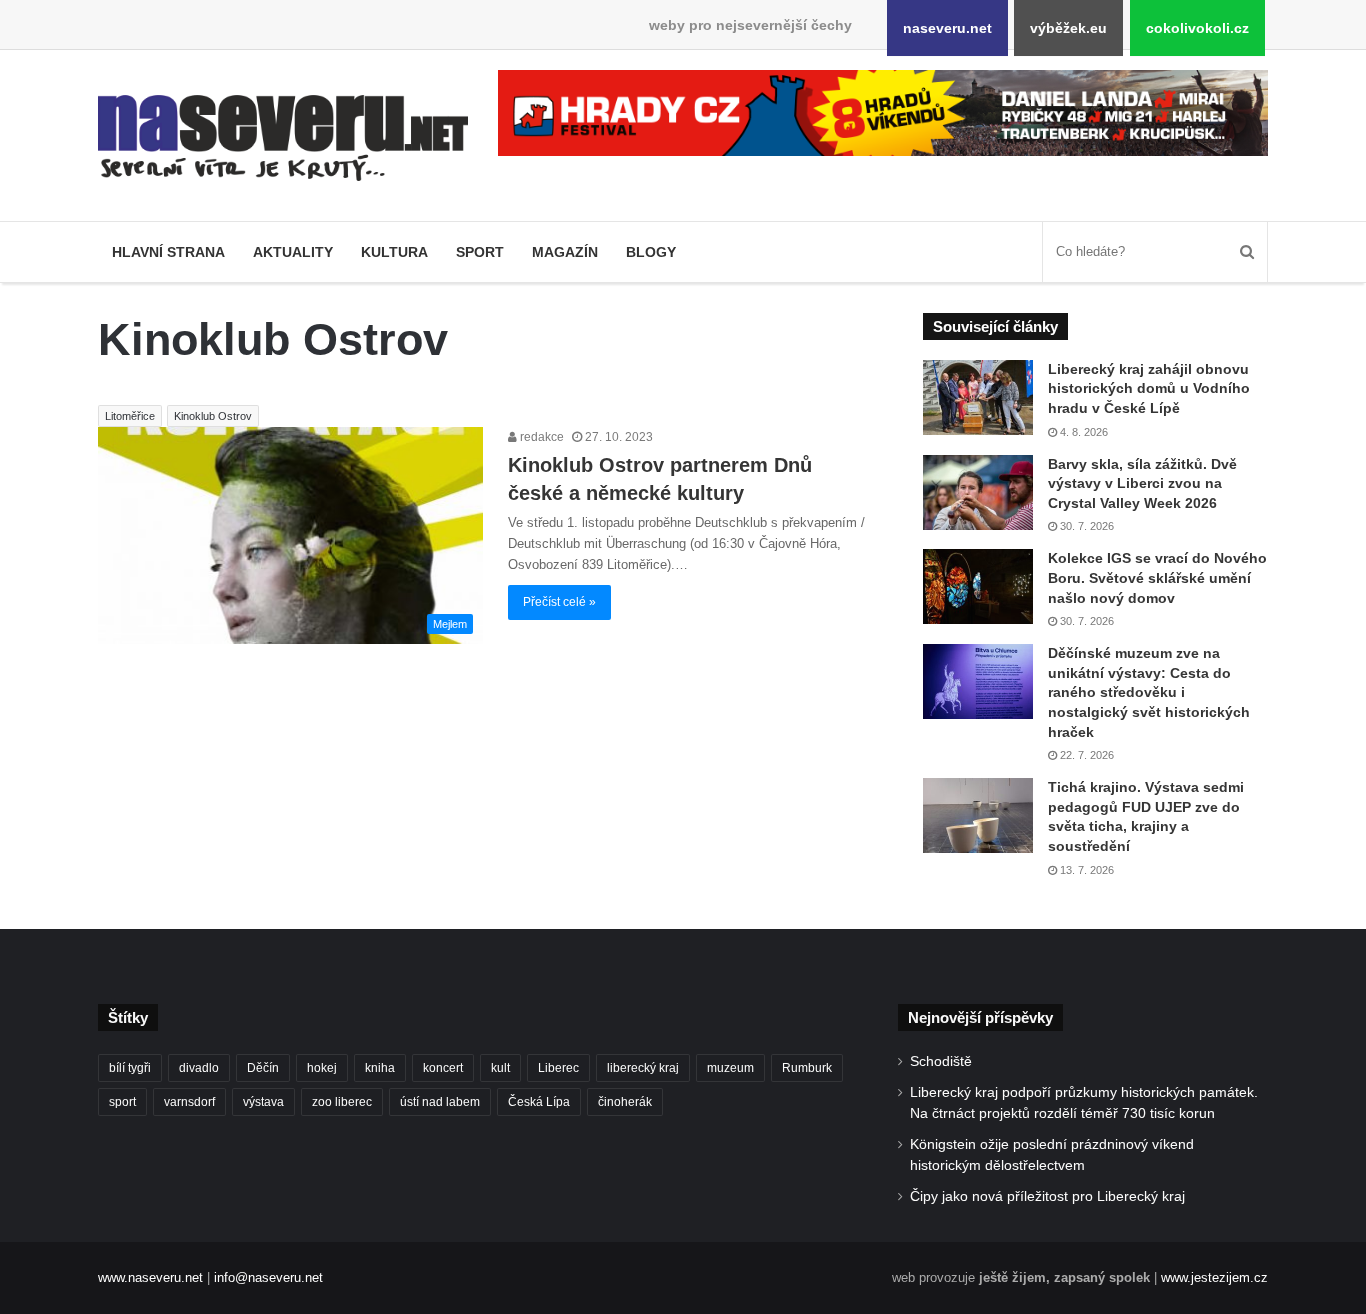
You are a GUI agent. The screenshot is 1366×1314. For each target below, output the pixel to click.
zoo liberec (342, 1102)
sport (122, 1102)
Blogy (651, 252)
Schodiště (941, 1061)
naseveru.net (947, 28)
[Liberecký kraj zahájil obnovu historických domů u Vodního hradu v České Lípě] (978, 397)
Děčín (263, 1068)
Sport (480, 252)
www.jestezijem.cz (1214, 1277)
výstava (263, 1102)
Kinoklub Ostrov (213, 416)
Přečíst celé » (559, 602)
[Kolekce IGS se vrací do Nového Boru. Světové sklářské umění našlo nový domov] (978, 586)
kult (500, 1068)
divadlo (199, 1068)
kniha (380, 1068)
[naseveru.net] (283, 138)
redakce (540, 437)
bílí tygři (130, 1068)
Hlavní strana (168, 252)
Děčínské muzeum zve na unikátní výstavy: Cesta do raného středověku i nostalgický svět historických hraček (1149, 692)
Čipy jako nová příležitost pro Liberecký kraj (1047, 1196)
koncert (443, 1068)
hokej (322, 1068)
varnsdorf (189, 1102)
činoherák (625, 1102)
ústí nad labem (440, 1102)
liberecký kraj (643, 1068)
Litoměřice (130, 416)
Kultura (394, 252)
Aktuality (293, 252)
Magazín (565, 252)
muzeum (730, 1068)
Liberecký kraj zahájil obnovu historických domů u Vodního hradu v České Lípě (1149, 388)
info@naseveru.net (268, 1277)
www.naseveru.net (150, 1277)
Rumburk (807, 1068)
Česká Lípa (539, 1102)
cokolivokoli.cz (1197, 28)
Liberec (558, 1068)
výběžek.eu (1068, 28)
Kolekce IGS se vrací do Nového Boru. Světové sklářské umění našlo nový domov (1157, 577)
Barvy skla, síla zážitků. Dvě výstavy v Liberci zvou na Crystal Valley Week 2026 (1142, 483)
